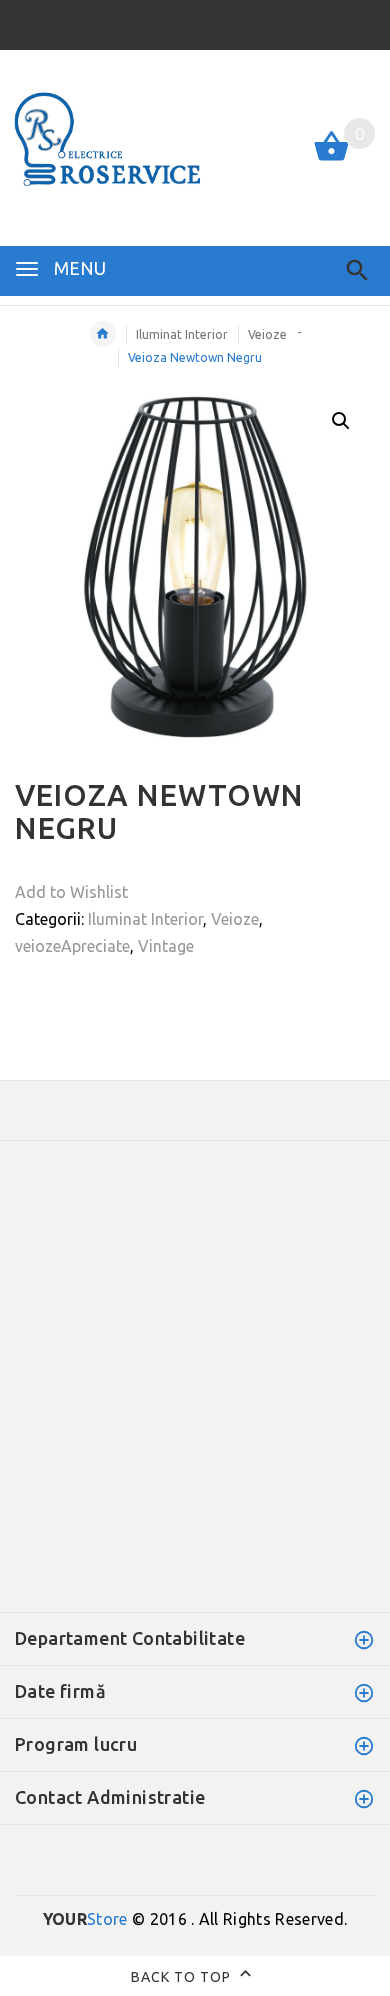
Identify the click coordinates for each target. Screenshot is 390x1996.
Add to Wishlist (71, 892)
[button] (341, 421)
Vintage (166, 946)
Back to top (183, 1976)
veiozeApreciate (72, 946)
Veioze (267, 334)
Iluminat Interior (182, 334)
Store (85, 1919)
